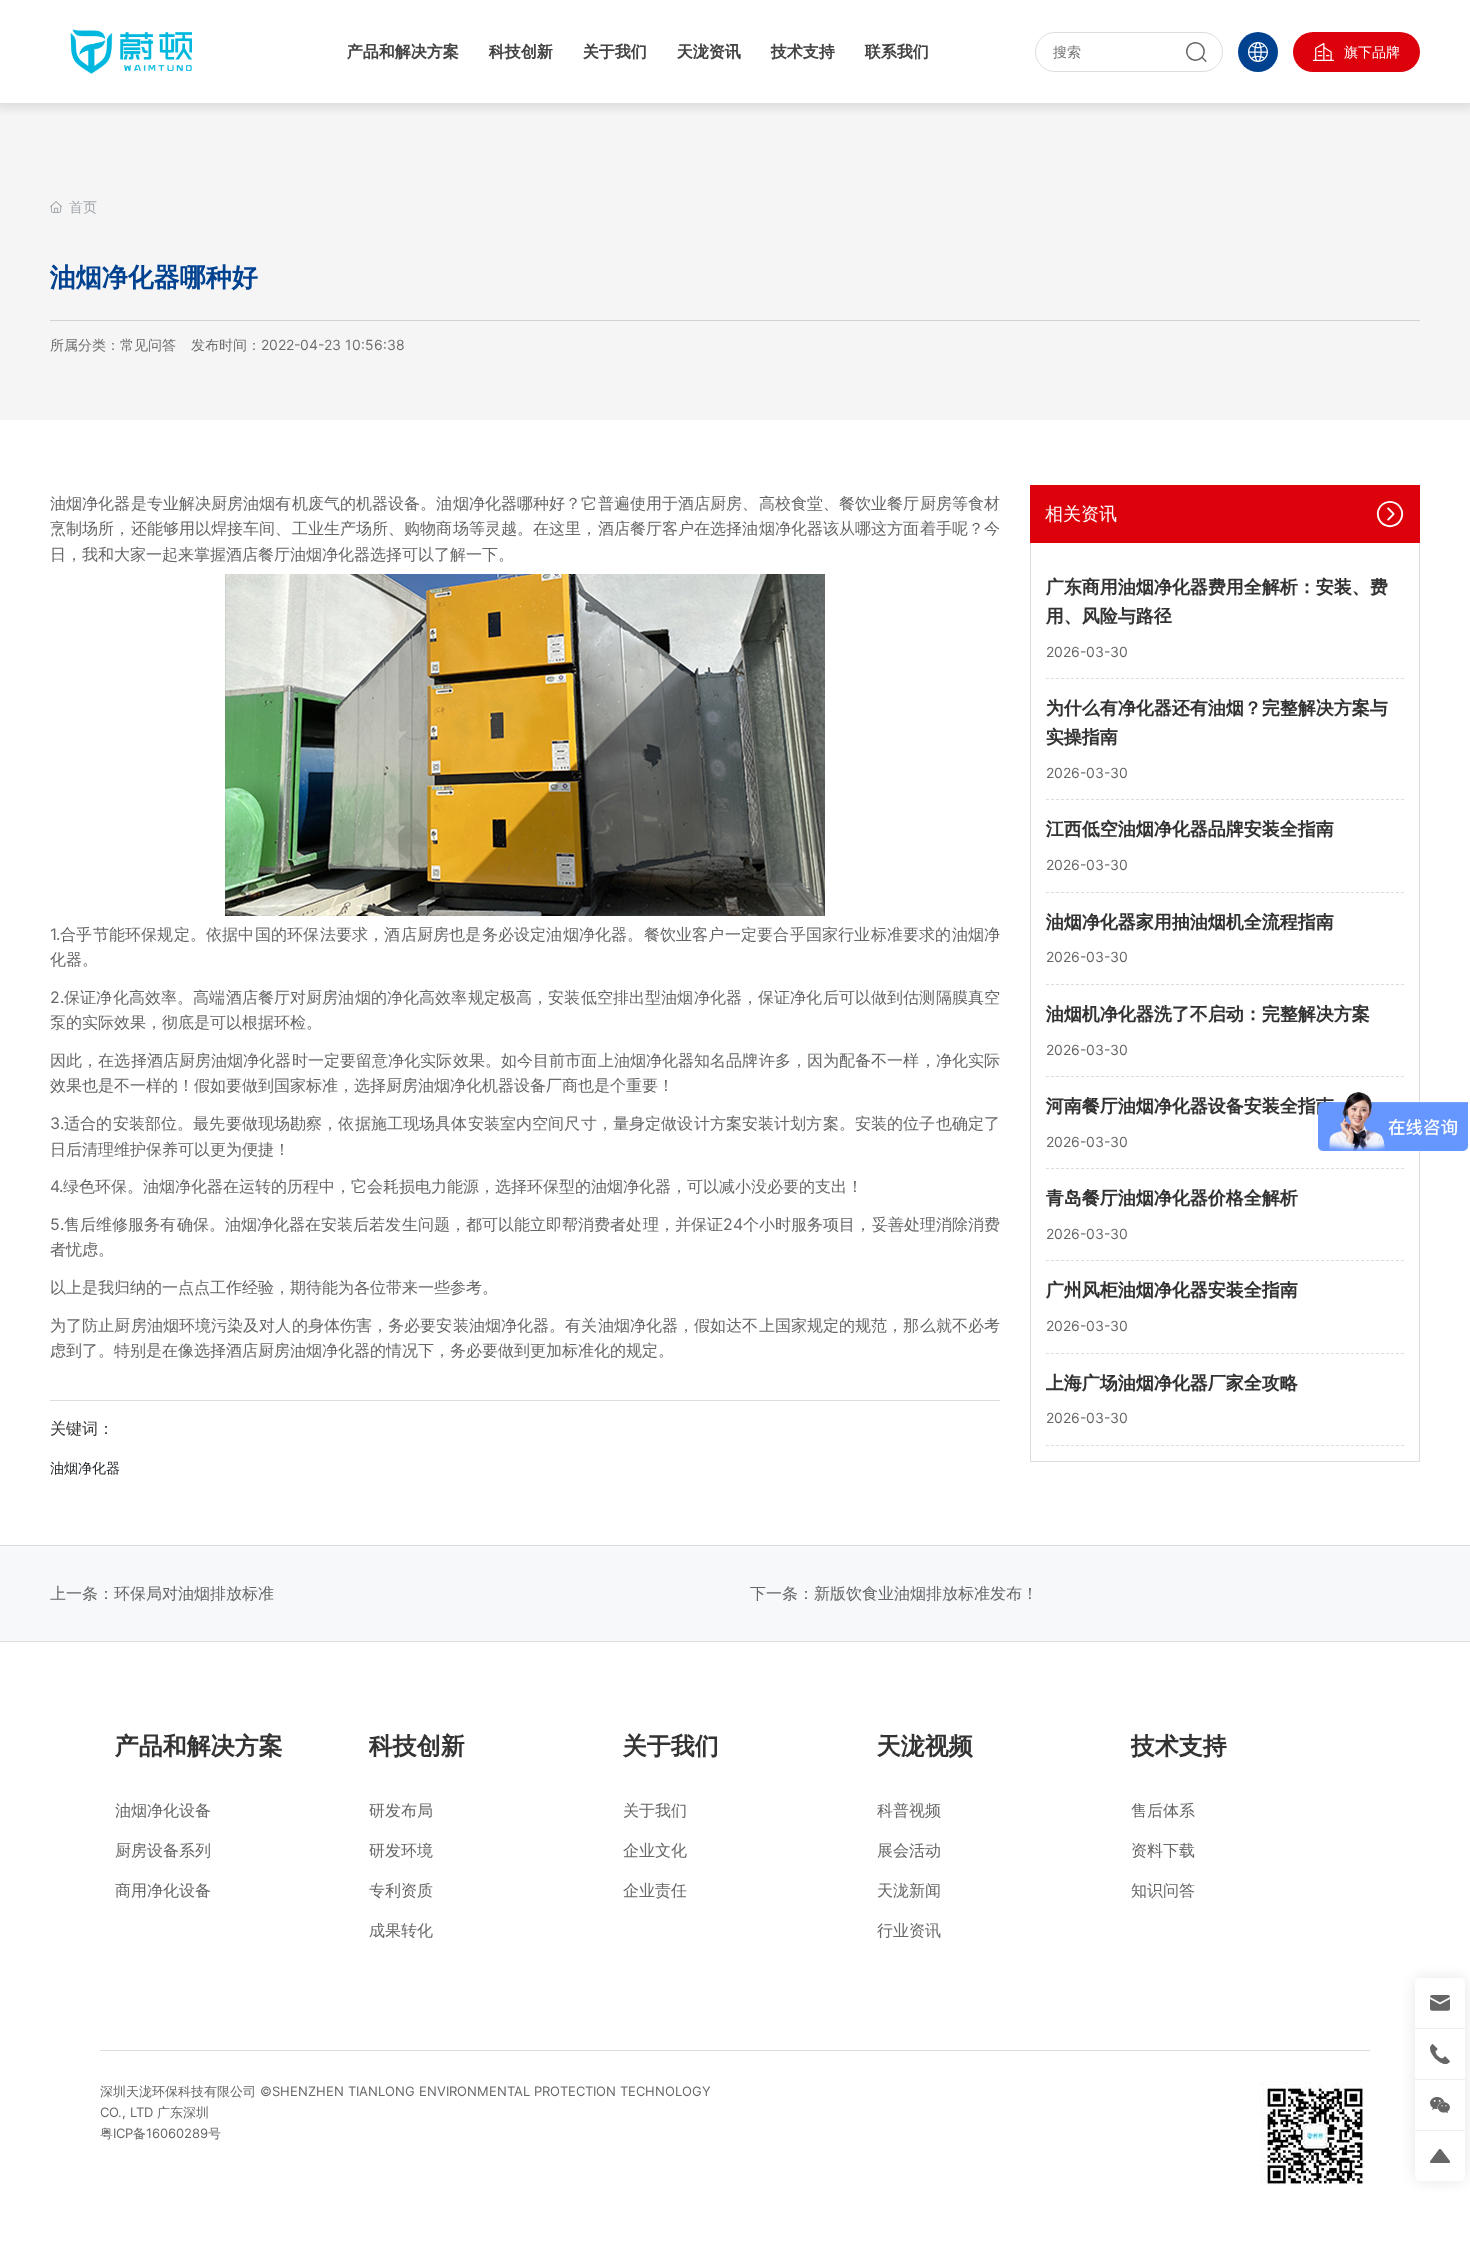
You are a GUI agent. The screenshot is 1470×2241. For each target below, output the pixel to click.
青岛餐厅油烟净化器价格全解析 (1172, 1197)
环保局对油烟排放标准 (194, 1593)
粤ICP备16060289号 (160, 2133)
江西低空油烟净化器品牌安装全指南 (1190, 828)
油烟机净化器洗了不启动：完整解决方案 (1208, 1013)
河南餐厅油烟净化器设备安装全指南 (1190, 1105)
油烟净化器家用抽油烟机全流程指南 (1190, 921)
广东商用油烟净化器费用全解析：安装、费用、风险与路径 (1217, 602)
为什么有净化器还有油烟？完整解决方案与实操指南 (1217, 723)
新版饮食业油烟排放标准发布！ (926, 1593)
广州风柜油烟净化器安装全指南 (1172, 1289)
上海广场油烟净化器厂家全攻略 (1172, 1382)
